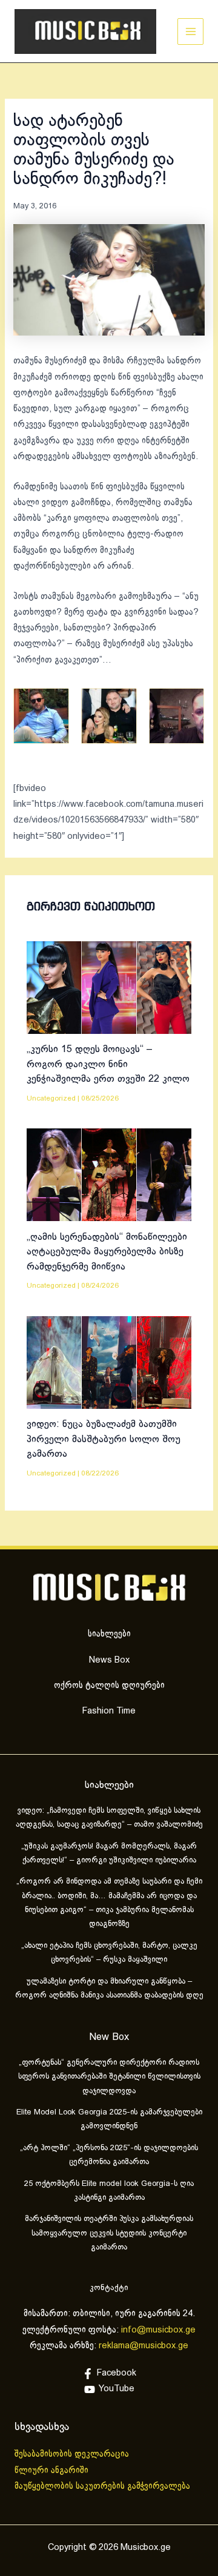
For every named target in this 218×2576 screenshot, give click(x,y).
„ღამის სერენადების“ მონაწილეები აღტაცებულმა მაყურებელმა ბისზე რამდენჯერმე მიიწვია (107, 1252)
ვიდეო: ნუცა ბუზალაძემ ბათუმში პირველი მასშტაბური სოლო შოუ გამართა (104, 1439)
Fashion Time (109, 1711)
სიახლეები (109, 1634)
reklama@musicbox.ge (144, 2346)
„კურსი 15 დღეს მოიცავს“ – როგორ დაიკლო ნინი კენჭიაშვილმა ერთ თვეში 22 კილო (108, 1064)
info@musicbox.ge (158, 2330)
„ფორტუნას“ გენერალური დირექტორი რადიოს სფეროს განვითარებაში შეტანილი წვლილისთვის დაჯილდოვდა (109, 2077)
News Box (109, 1660)
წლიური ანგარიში (53, 2471)
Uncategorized (51, 1098)
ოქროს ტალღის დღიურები (109, 1686)
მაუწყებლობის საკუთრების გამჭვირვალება (102, 2486)
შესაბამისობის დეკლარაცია (73, 2454)
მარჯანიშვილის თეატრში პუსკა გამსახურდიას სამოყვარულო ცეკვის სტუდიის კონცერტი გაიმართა (109, 2233)
